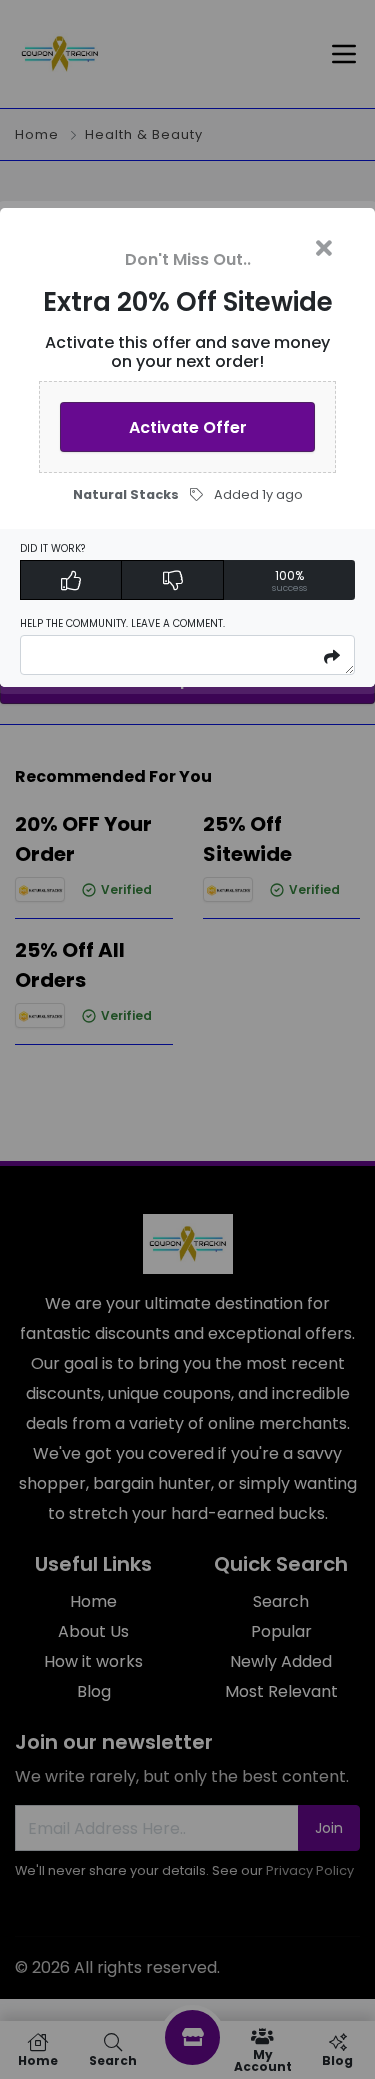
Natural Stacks (126, 494)
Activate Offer (188, 427)
